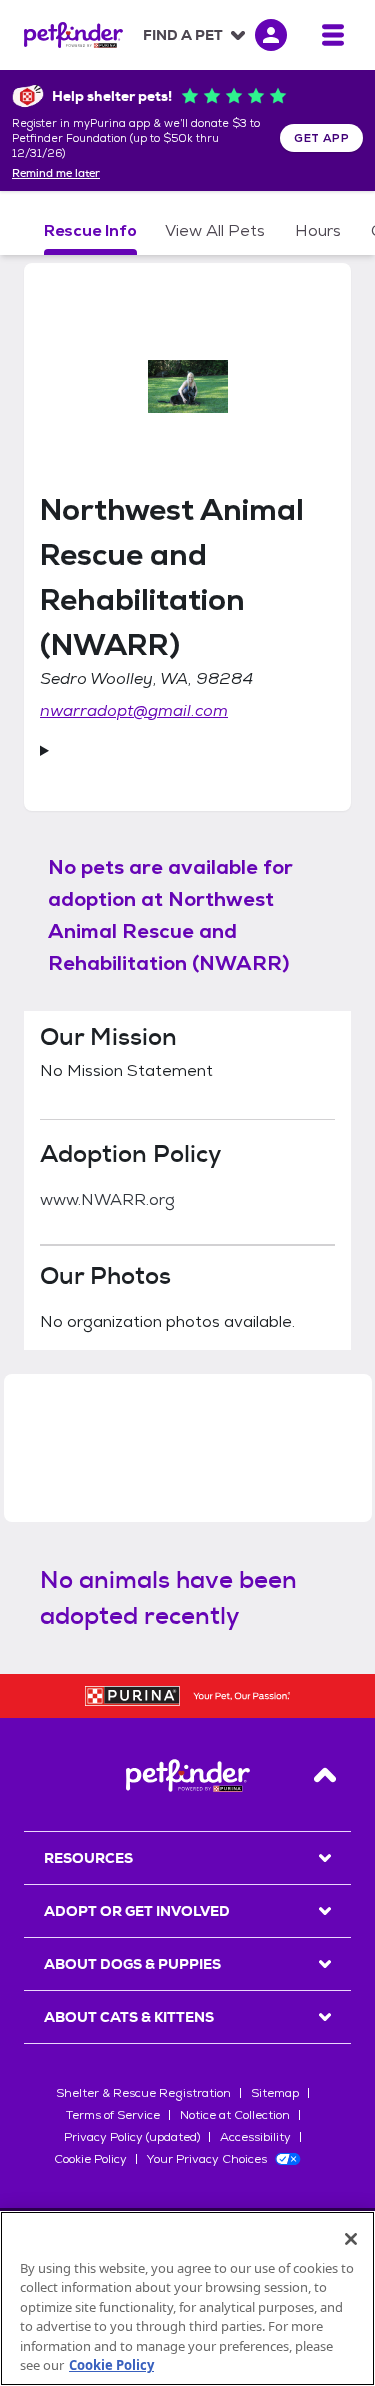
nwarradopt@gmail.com (134, 710)
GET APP (321, 138)
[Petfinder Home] (73, 35)
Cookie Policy (90, 2159)
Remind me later (56, 174)
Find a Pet (183, 35)
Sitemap (275, 2093)
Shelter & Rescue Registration (143, 2093)
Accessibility (255, 2137)
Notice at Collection (235, 2115)
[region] (187, 2298)
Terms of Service (113, 2115)
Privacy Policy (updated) (132, 2137)
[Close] (351, 2239)
